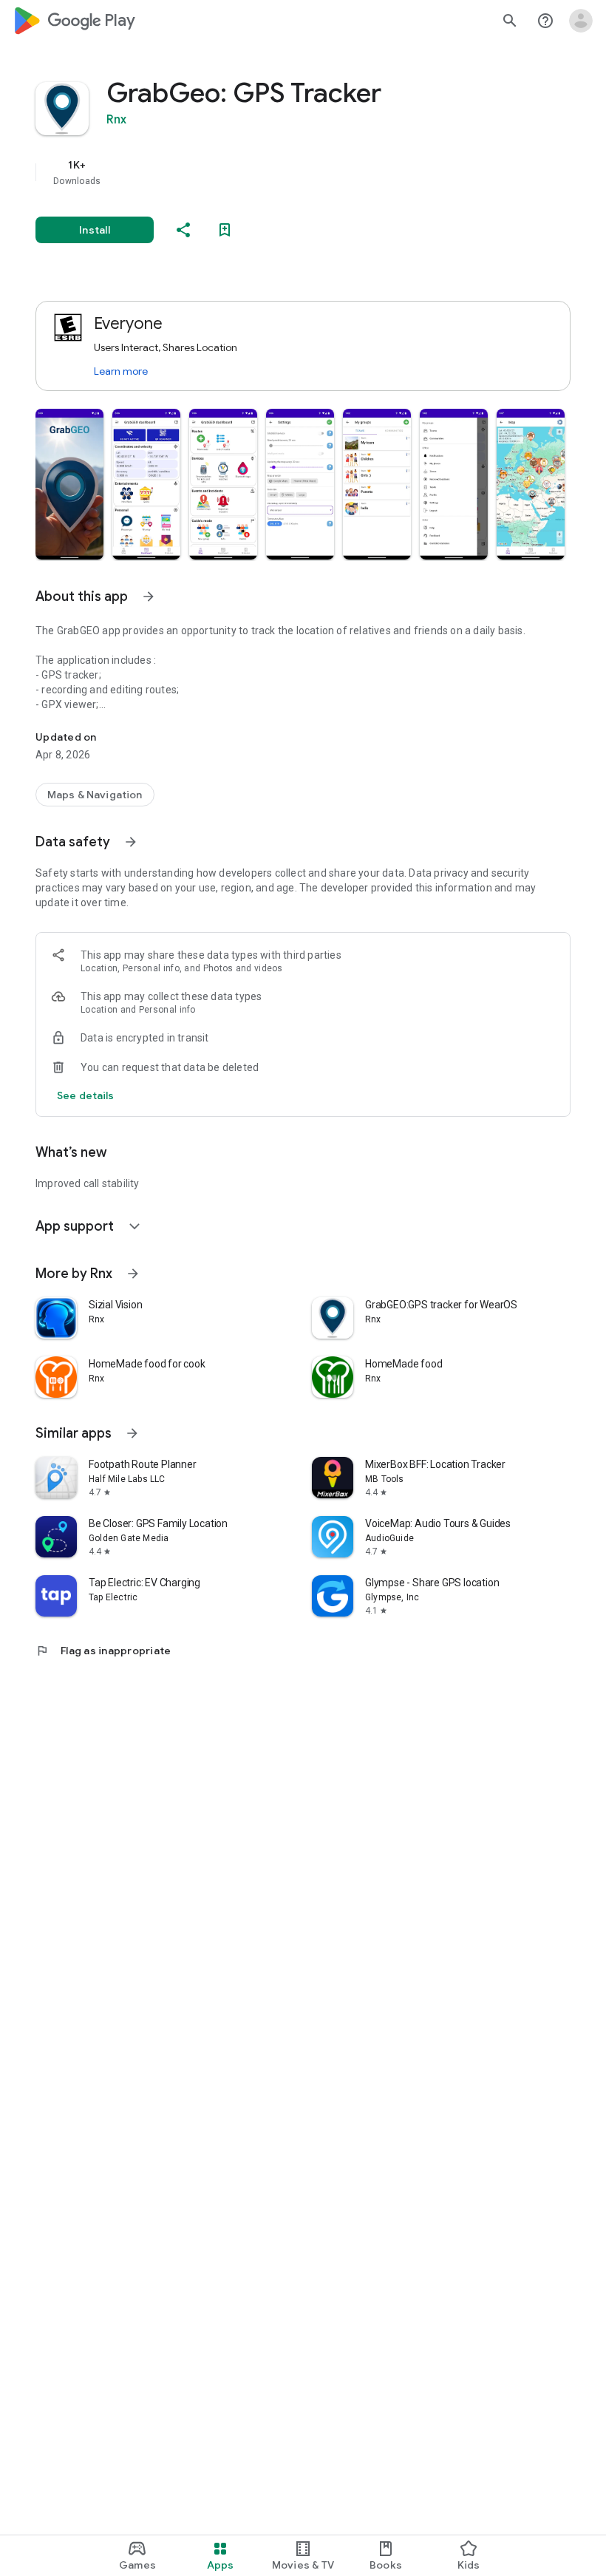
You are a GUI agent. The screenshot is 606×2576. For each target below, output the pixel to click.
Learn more (121, 371)
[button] (69, 484)
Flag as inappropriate (103, 1651)
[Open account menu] (581, 21)
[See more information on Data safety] (131, 842)
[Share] (183, 230)
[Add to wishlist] (225, 230)
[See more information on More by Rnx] (133, 1274)
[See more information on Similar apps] (132, 1433)
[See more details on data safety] (86, 1095)
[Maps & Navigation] (95, 795)
